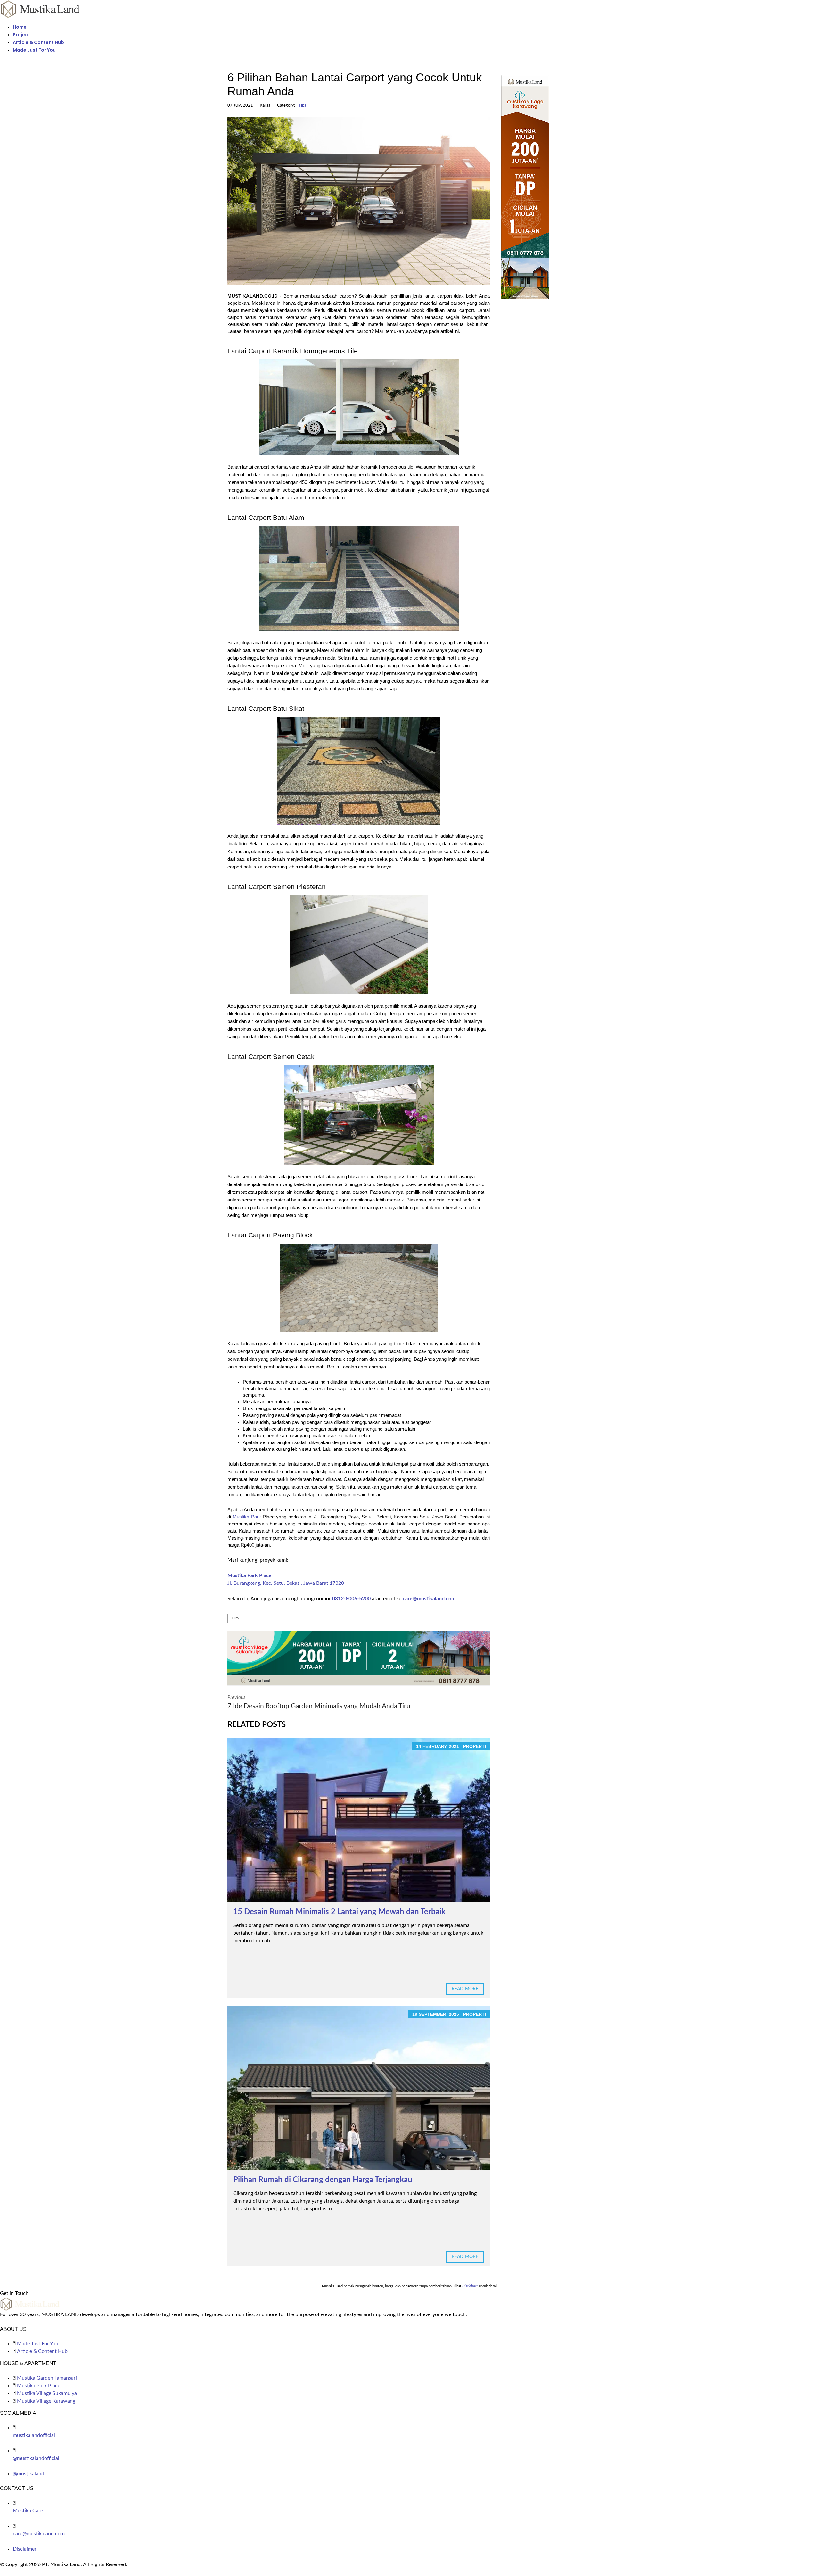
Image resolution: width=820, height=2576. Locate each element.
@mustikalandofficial (36, 2458)
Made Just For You (34, 50)
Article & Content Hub (38, 42)
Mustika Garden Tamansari (47, 2378)
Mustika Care (28, 2511)
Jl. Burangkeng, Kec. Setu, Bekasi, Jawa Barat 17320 (286, 1583)
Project (21, 35)
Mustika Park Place (250, 1575)
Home (20, 27)
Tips (302, 106)
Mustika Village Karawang (46, 2401)
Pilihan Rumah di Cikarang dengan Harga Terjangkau (323, 2180)
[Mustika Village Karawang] (547, 187)
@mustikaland (29, 2474)
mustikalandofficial (34, 2435)
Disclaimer (25, 2549)
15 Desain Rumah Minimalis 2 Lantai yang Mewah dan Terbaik (339, 1912)
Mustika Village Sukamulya (47, 2393)
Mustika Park (247, 1517)
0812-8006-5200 (351, 1599)
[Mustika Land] (40, 9)
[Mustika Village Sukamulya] (359, 1658)
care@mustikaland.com (429, 1599)
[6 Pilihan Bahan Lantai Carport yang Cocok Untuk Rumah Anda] (359, 201)
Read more (465, 1989)
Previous (319, 1702)
